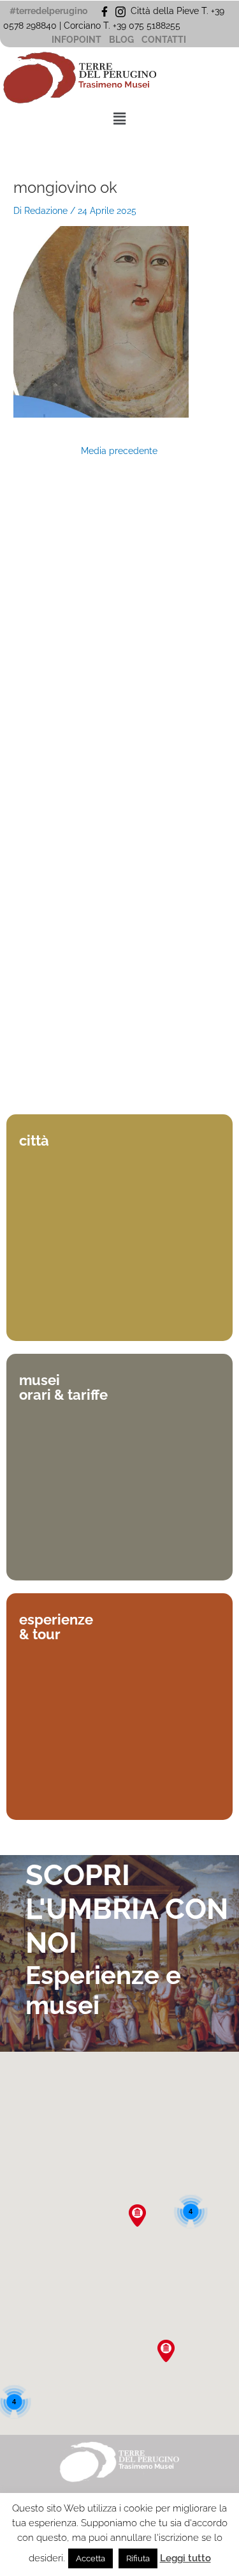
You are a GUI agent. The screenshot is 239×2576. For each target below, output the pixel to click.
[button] (119, 119)
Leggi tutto (185, 2558)
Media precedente (119, 451)
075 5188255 (157, 26)
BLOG (121, 40)
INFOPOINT (76, 40)
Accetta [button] (91, 2558)
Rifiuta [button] (138, 2558)
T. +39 (116, 26)
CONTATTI (164, 40)
